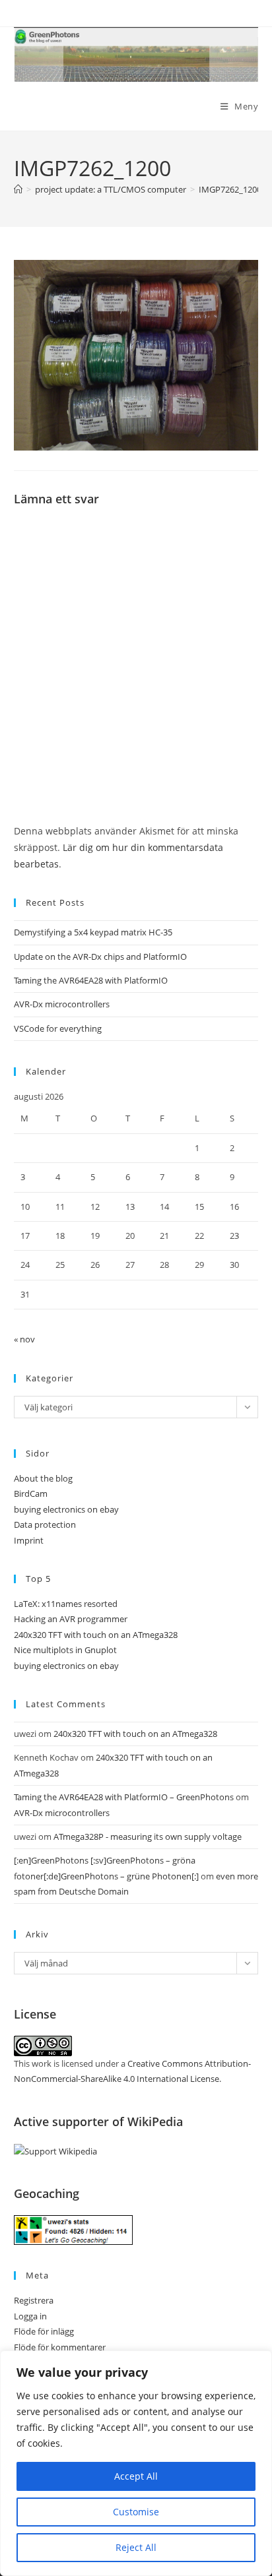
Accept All (136, 2476)
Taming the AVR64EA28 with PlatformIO (91, 980)
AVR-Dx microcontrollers (62, 1004)
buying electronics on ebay (66, 1509)
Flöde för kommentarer (60, 2347)
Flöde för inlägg (44, 2331)
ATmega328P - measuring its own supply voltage (148, 1837)
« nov (24, 1339)
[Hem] (18, 189)
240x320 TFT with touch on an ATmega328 (96, 1635)
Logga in (30, 2316)
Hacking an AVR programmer (71, 1619)
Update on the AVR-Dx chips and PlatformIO (100, 957)
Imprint (29, 1540)
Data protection (45, 1524)
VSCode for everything (58, 1028)
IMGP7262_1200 (230, 189)
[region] (136, 2463)
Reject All (136, 2547)
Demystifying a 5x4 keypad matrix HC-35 (93, 932)
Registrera (34, 2300)
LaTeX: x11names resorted (66, 1604)
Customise (136, 2512)
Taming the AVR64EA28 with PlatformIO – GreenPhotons (124, 1797)
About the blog (43, 1478)
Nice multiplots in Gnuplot (65, 1650)
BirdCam (31, 1493)
